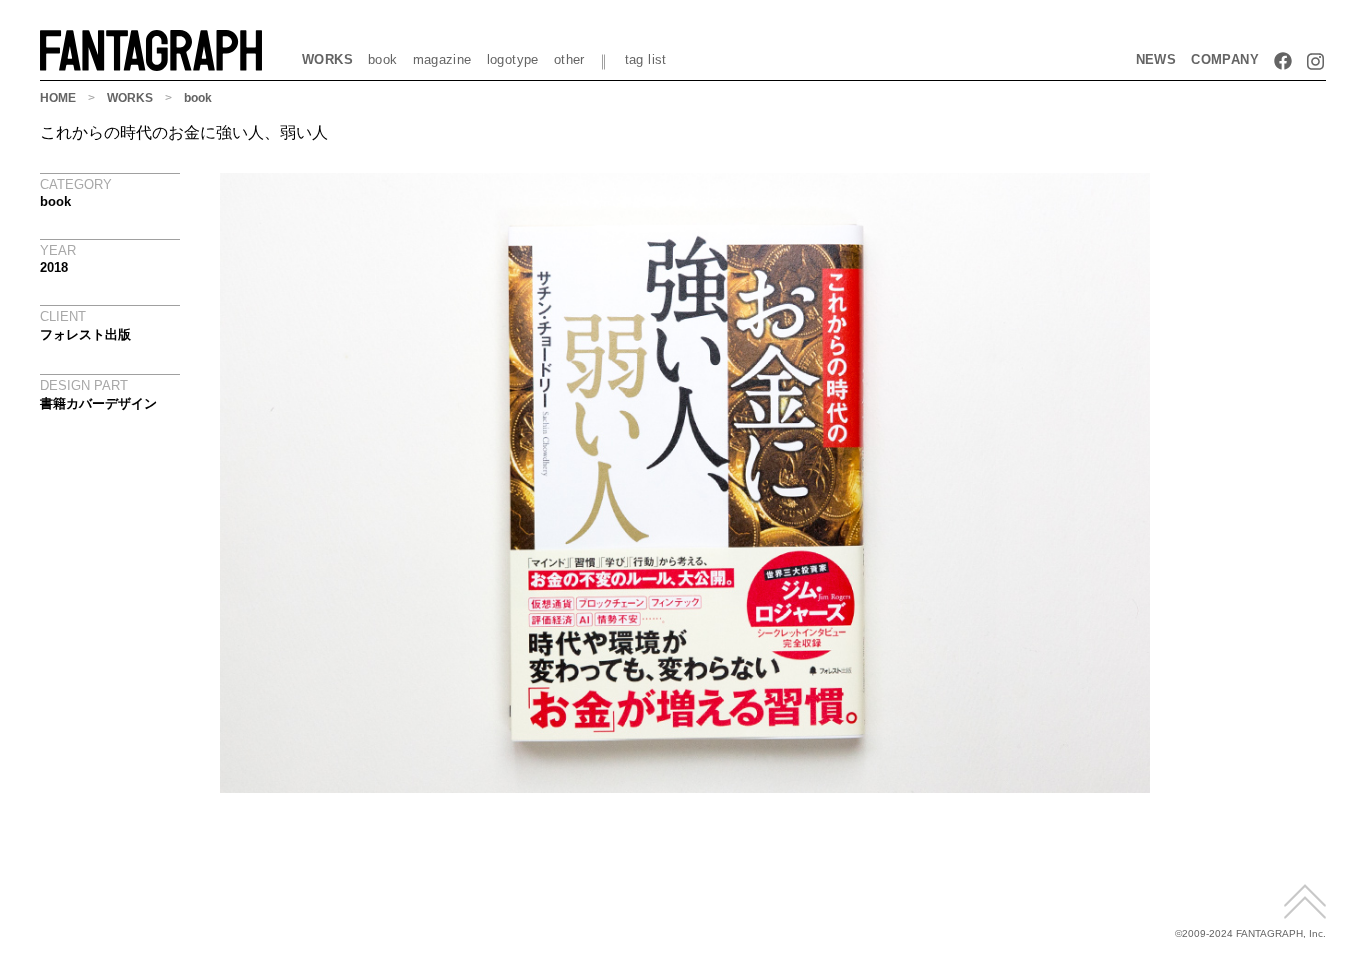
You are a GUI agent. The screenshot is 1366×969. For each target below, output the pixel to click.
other (569, 59)
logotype (513, 59)
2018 (54, 267)
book (383, 59)
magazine (442, 59)
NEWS (1156, 59)
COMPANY (1225, 59)
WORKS (327, 59)
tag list (646, 59)
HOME (58, 98)
